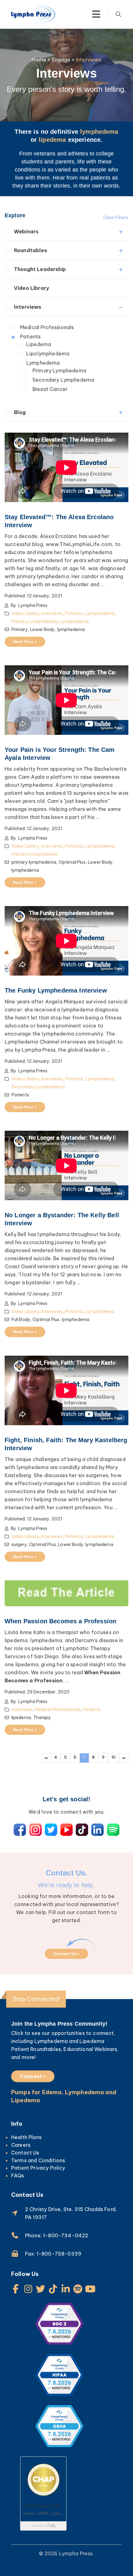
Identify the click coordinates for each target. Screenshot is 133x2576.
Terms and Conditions (38, 2160)
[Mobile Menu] (96, 14)
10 (114, 1757)
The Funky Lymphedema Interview (56, 990)
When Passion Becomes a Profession (60, 1621)
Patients (30, 337)
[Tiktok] (53, 2289)
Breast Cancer (50, 389)
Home (39, 60)
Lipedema (39, 344)
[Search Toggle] (118, 14)
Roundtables (30, 250)
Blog (20, 412)
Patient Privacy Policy (38, 2168)
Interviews (28, 307)
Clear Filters (116, 218)
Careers (21, 2145)
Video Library (32, 288)
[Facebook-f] (16, 2289)
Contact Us (25, 2153)
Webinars (26, 231)
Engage (61, 60)
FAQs (18, 2176)
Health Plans (26, 2137)
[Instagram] (28, 2289)
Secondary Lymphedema (63, 380)
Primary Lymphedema (59, 371)
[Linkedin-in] (66, 2289)
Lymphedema (43, 363)
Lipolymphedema (48, 354)
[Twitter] (41, 2289)
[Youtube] (90, 2289)
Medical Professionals (47, 327)
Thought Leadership (40, 269)
